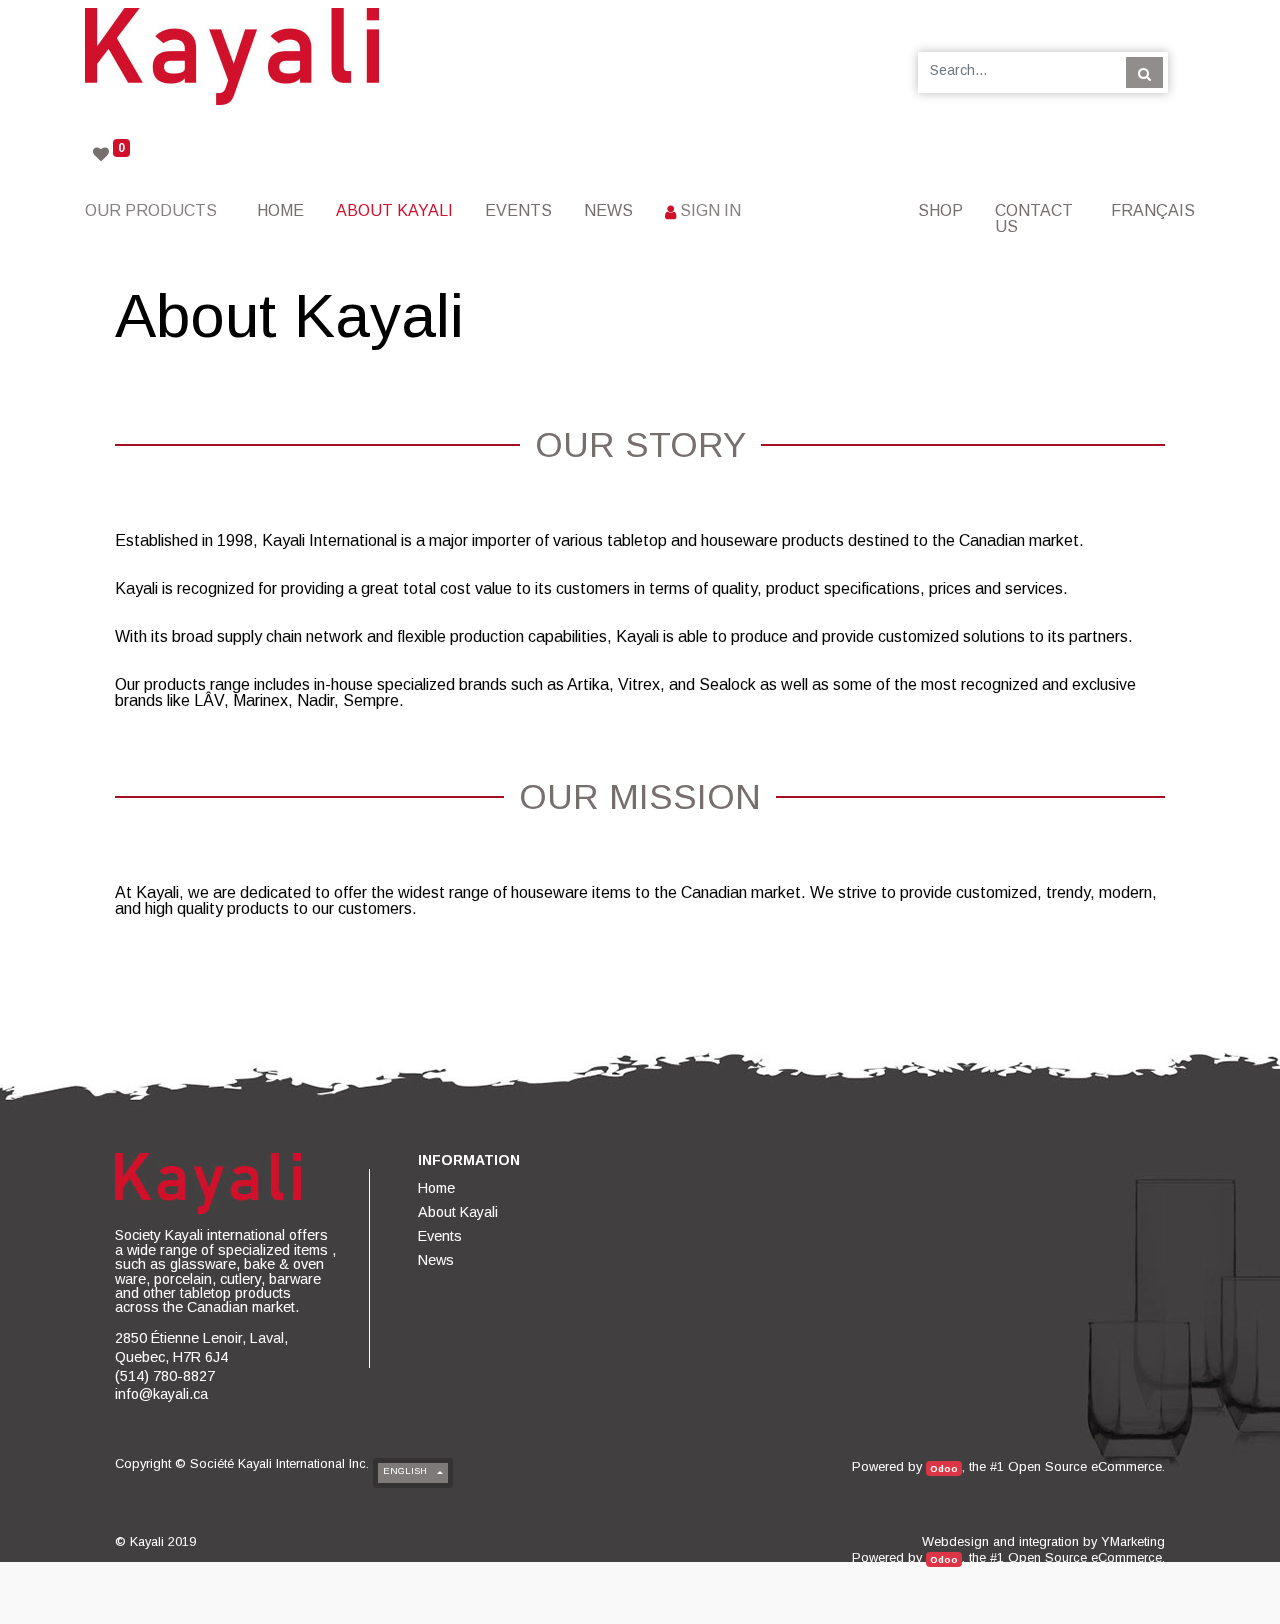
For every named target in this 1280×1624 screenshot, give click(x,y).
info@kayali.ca (161, 1394)
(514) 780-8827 (165, 1376)
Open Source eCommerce (1085, 1466)
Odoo (944, 1468)
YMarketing (1133, 1541)
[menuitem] (280, 210)
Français (1153, 210)
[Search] (1144, 72)
